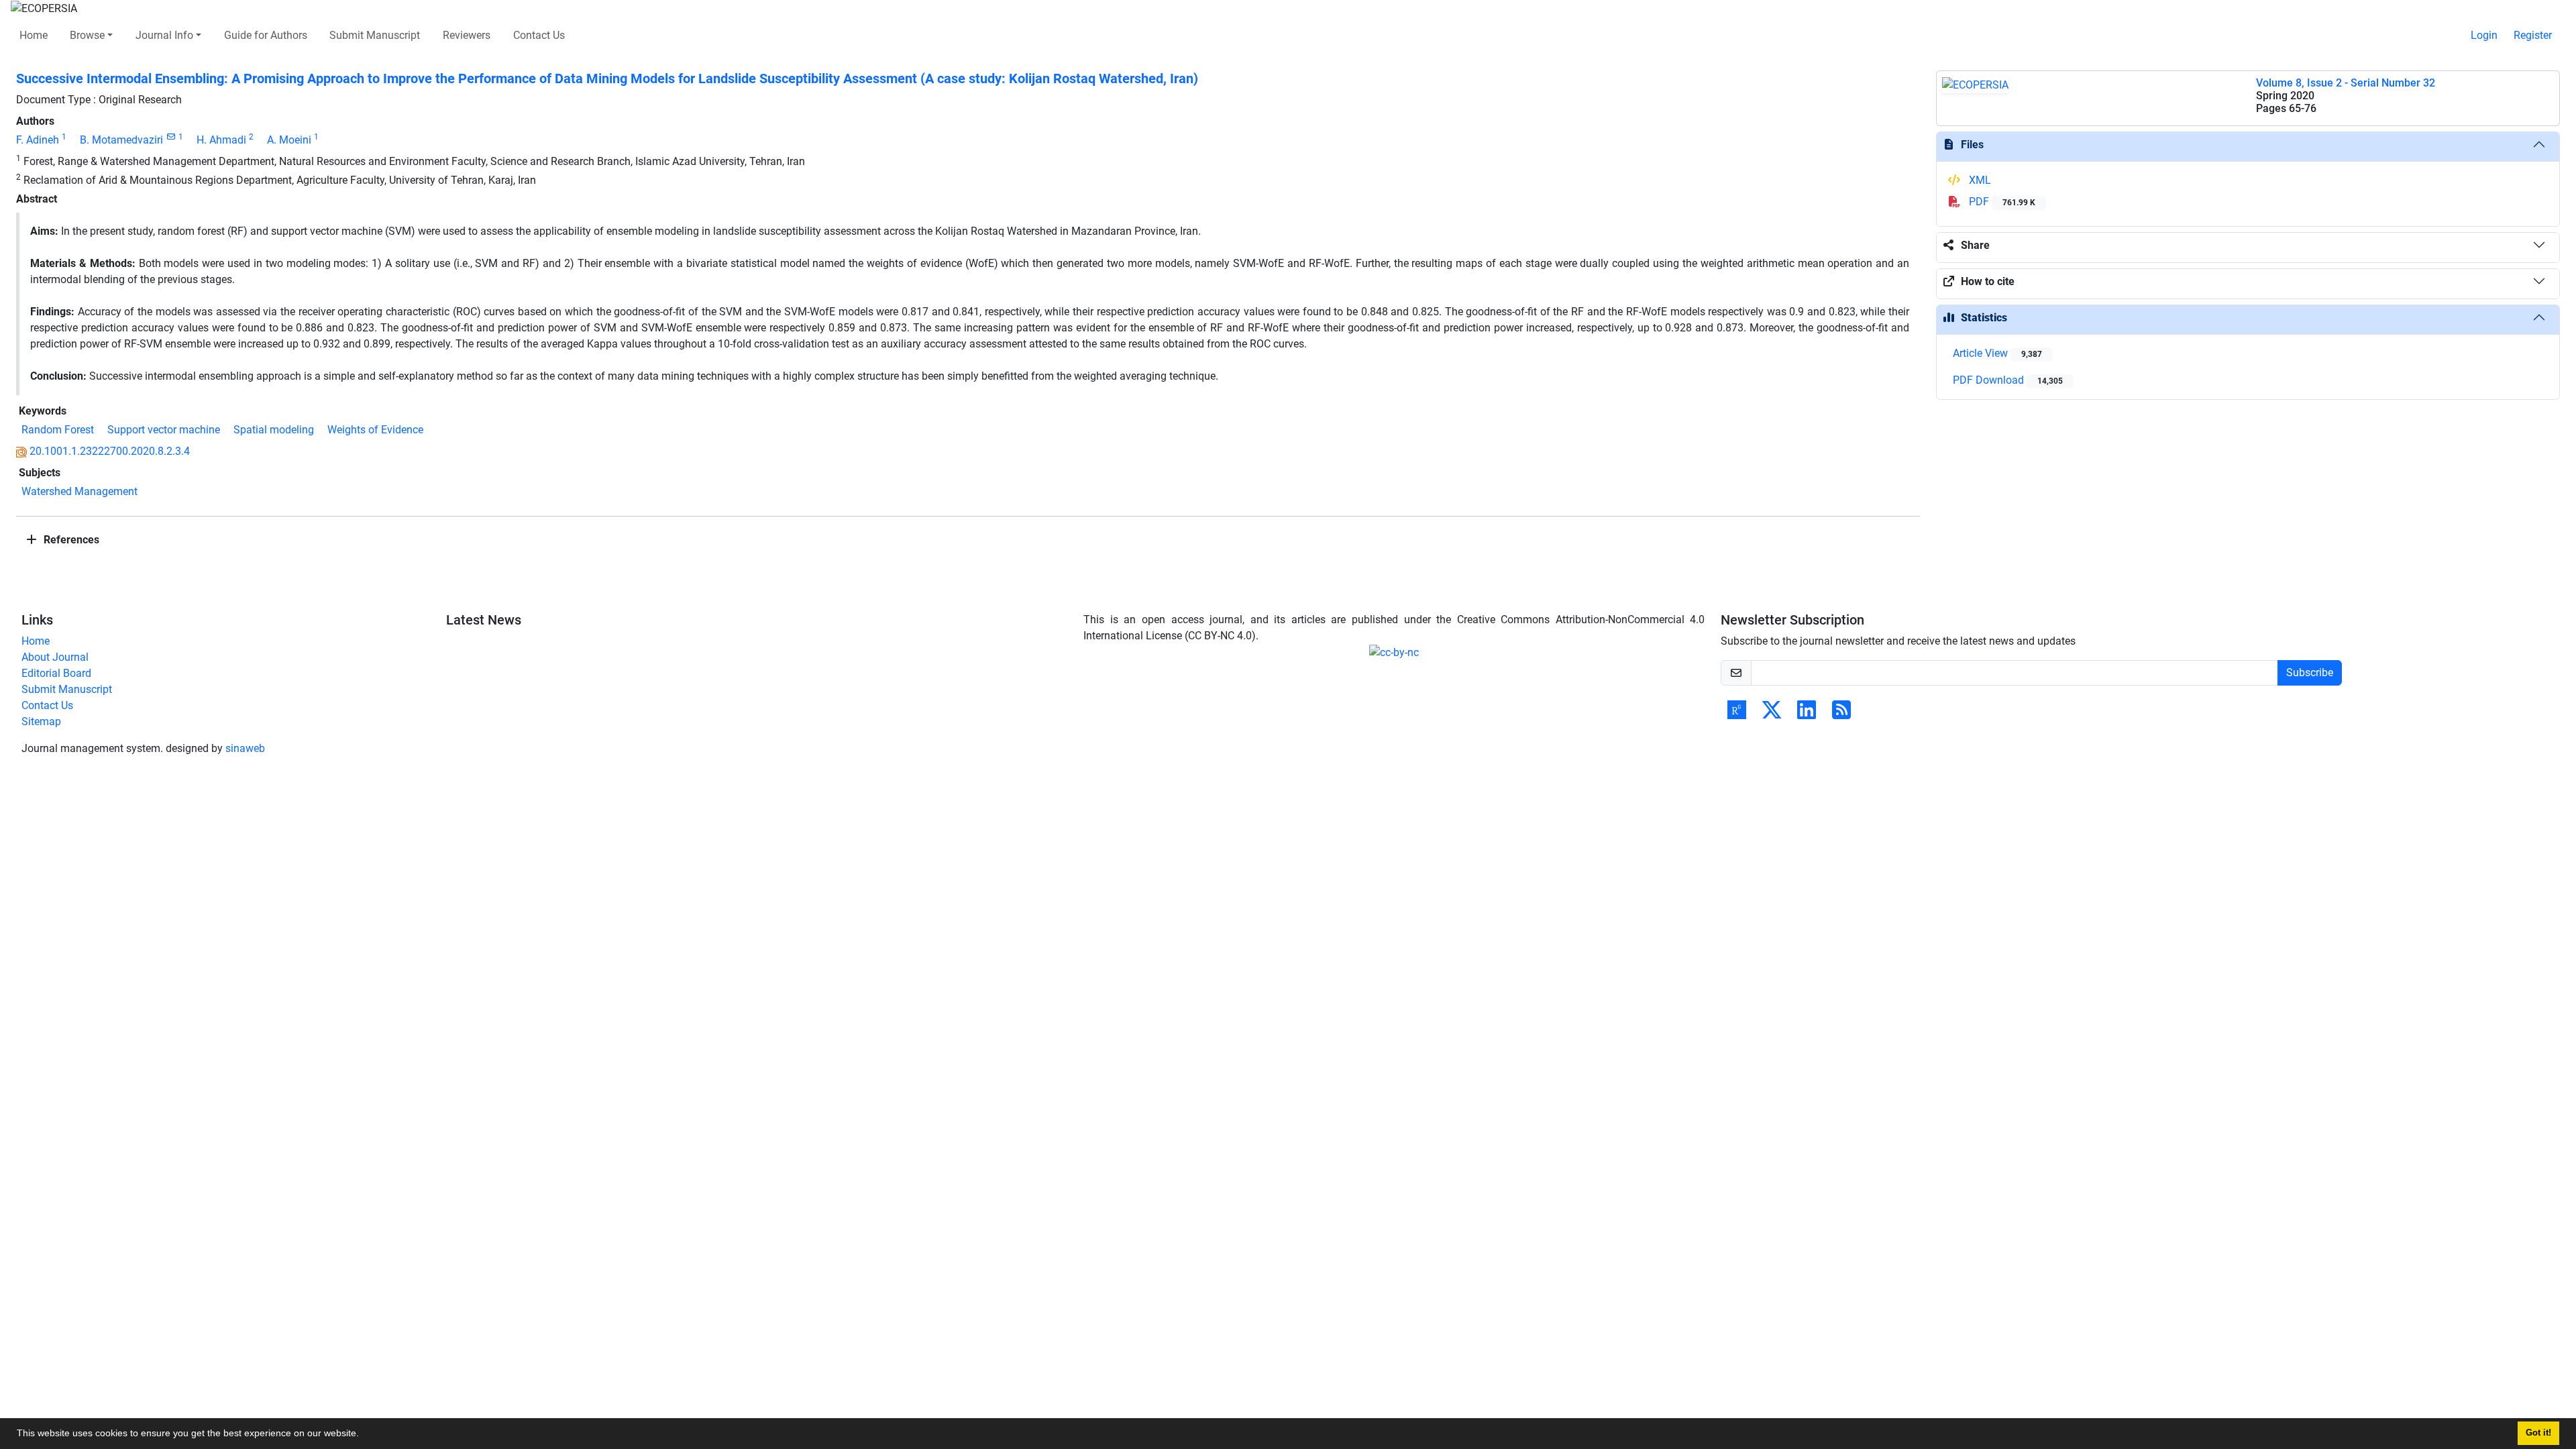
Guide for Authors (266, 35)
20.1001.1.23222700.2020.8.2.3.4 (110, 451)
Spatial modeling (274, 430)
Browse (87, 35)
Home (34, 35)
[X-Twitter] (1772, 714)
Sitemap (41, 721)
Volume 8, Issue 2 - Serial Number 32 (2346, 83)
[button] (364, 1435)
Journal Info (164, 35)
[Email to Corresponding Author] (171, 137)
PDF (2001, 202)
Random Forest (58, 430)
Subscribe (2310, 673)
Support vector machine (164, 430)
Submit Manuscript (375, 35)
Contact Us (539, 35)
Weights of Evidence (375, 430)
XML (1979, 180)
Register (2533, 35)
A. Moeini (289, 140)
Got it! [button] (2538, 1433)
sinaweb (245, 748)
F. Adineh (38, 140)
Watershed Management (79, 491)
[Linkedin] (1807, 714)
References (70, 540)
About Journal (55, 657)
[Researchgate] (1737, 714)
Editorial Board (56, 673)
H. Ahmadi (221, 140)
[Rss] (1841, 714)
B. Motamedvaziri (121, 140)
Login (2484, 35)
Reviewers (467, 35)
